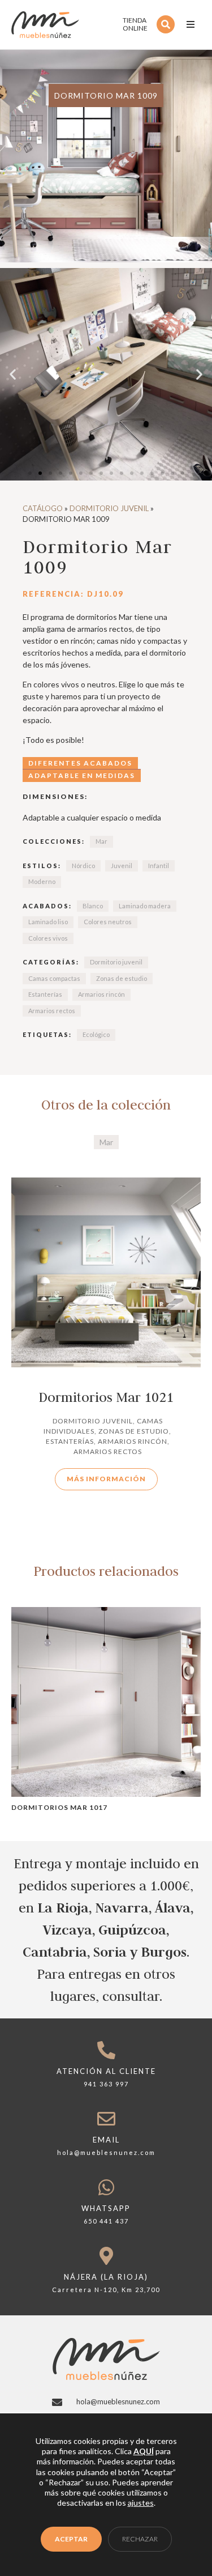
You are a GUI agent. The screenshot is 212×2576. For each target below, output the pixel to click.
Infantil (159, 866)
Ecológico (96, 1034)
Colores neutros (108, 922)
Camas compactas (54, 978)
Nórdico (83, 866)
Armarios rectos (52, 1011)
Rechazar (140, 2539)
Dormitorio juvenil (109, 508)
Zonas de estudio (122, 978)
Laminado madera (145, 906)
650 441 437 (106, 2221)
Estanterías (45, 994)
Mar (101, 841)
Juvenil (122, 866)
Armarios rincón (101, 994)
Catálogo (43, 508)
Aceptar (71, 2539)
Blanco (93, 906)
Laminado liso (48, 922)
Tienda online (135, 24)
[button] (191, 24)
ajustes (141, 2503)
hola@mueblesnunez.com (106, 2152)
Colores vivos (48, 938)
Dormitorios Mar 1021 (106, 1397)
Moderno (42, 881)
